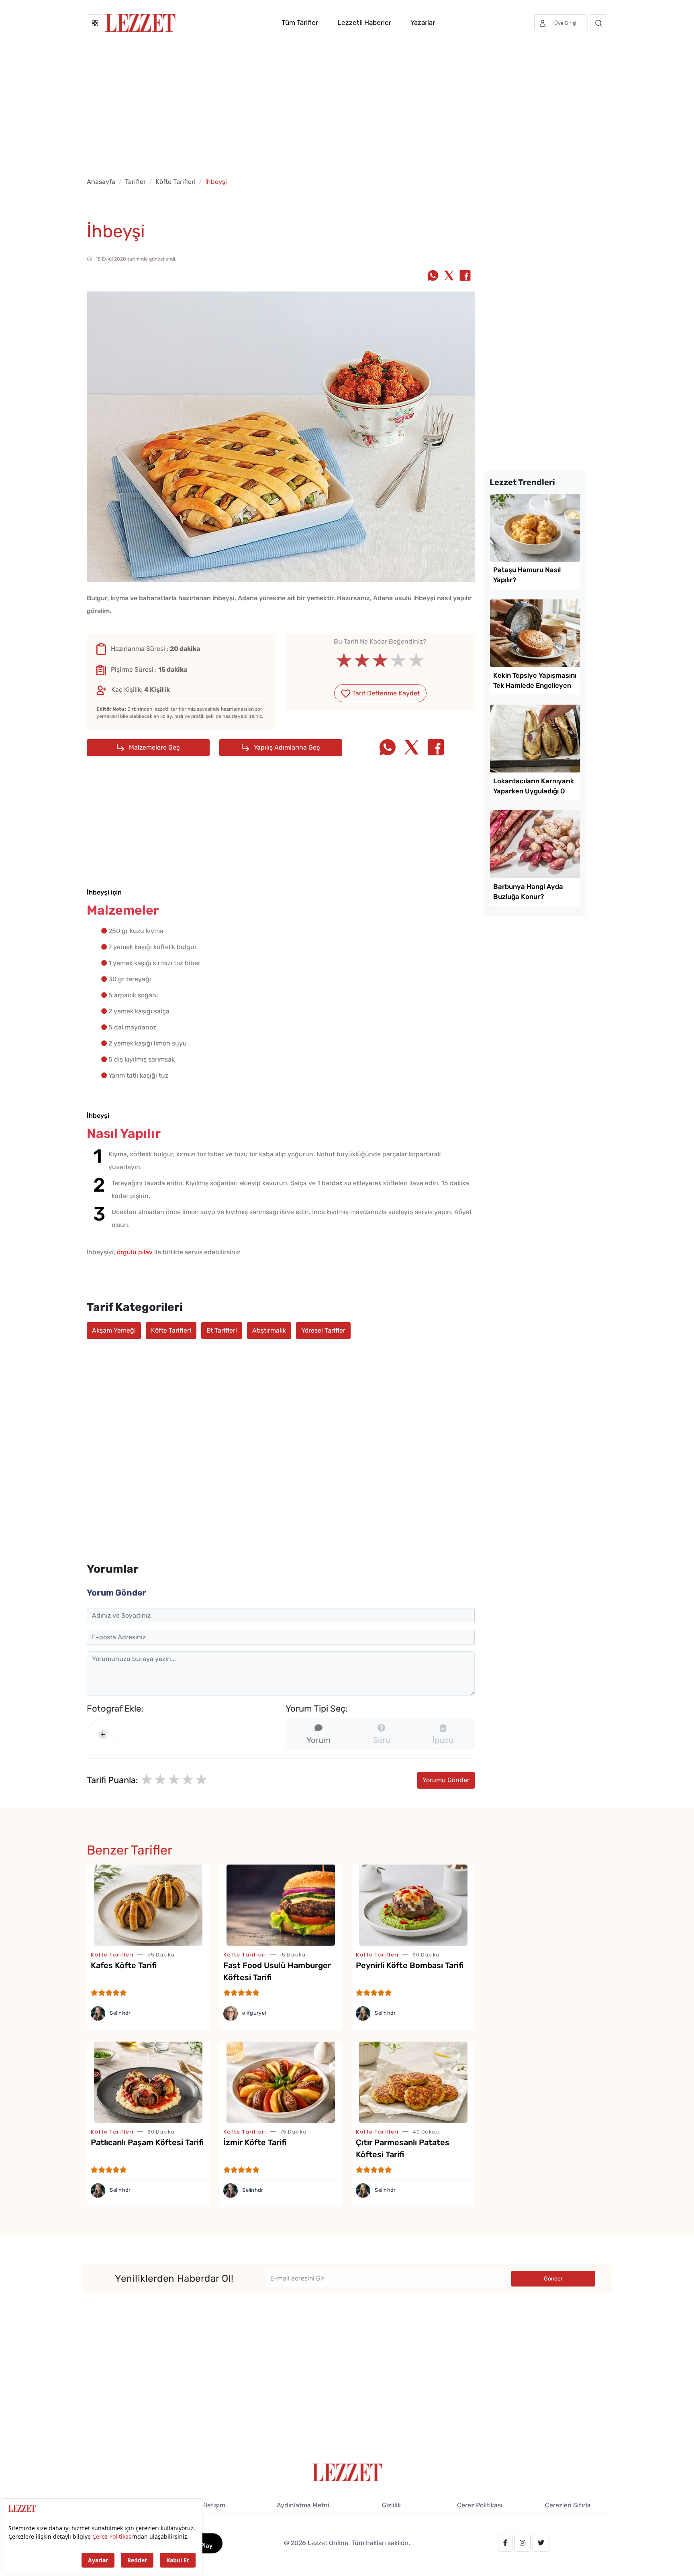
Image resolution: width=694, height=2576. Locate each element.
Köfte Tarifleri (176, 182)
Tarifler (135, 182)
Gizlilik (391, 2505)
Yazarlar (423, 22)
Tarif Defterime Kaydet (385, 693)
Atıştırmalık (269, 1330)
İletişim (215, 2505)
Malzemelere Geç (154, 747)
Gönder (553, 2279)
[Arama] (599, 23)
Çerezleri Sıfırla (568, 2505)
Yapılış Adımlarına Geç (286, 747)
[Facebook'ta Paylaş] (465, 276)
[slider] (380, 660)
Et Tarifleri (222, 1330)
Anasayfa (101, 182)
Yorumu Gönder (446, 1780)
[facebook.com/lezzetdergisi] (505, 2543)
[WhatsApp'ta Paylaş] (433, 276)
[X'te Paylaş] (449, 276)
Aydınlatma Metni (303, 2505)
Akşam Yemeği (114, 1330)
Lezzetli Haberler (364, 22)
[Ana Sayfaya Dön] (347, 2472)
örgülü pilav (135, 1252)
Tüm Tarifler (300, 22)
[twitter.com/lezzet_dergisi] (541, 2543)
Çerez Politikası (480, 2505)
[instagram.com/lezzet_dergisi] (523, 2543)
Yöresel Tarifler (323, 1330)
